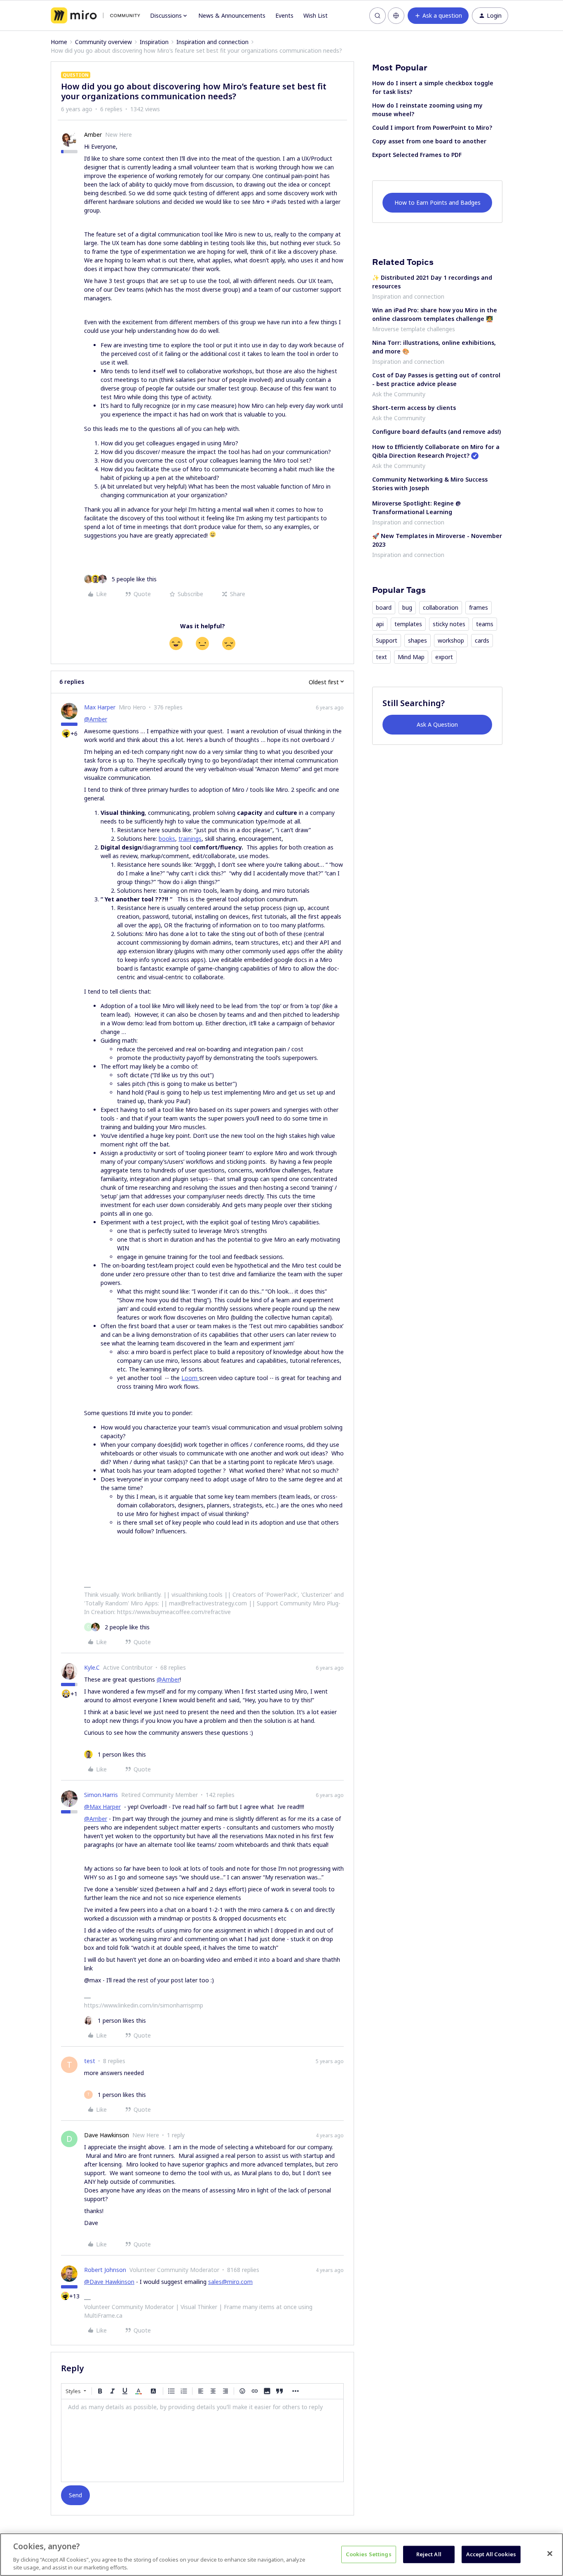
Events (284, 15)
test (90, 2061)
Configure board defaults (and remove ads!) (436, 432)
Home (59, 42)
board (384, 607)
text (381, 657)
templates (408, 624)
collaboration (441, 607)
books (167, 839)
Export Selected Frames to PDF (417, 155)
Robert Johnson (105, 2270)
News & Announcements (232, 15)
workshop (451, 640)
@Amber (96, 719)
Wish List (316, 15)
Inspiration (154, 42)
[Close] (550, 2554)
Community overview (103, 42)
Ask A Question (437, 724)
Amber (93, 135)
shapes (418, 640)
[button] (438, 16)
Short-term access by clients (414, 408)
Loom (190, 1378)
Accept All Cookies (491, 2554)
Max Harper (100, 707)
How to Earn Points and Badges (437, 202)
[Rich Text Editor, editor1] (202, 2440)
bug (407, 607)
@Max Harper (102, 1807)
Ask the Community (399, 394)
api (380, 624)
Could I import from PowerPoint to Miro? (432, 128)
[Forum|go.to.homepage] (95, 16)
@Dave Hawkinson (109, 2282)
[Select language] (396, 16)
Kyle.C (92, 1667)
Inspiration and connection (212, 42)
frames (479, 607)
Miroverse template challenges (414, 329)
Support (387, 640)
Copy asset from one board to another (429, 141)
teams (485, 624)
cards (482, 640)
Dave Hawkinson (107, 2135)
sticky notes (449, 624)
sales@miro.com (230, 2282)
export (444, 657)
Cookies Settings (369, 2554)
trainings (190, 839)
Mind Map (411, 657)
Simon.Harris (101, 1795)
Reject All (429, 2554)
